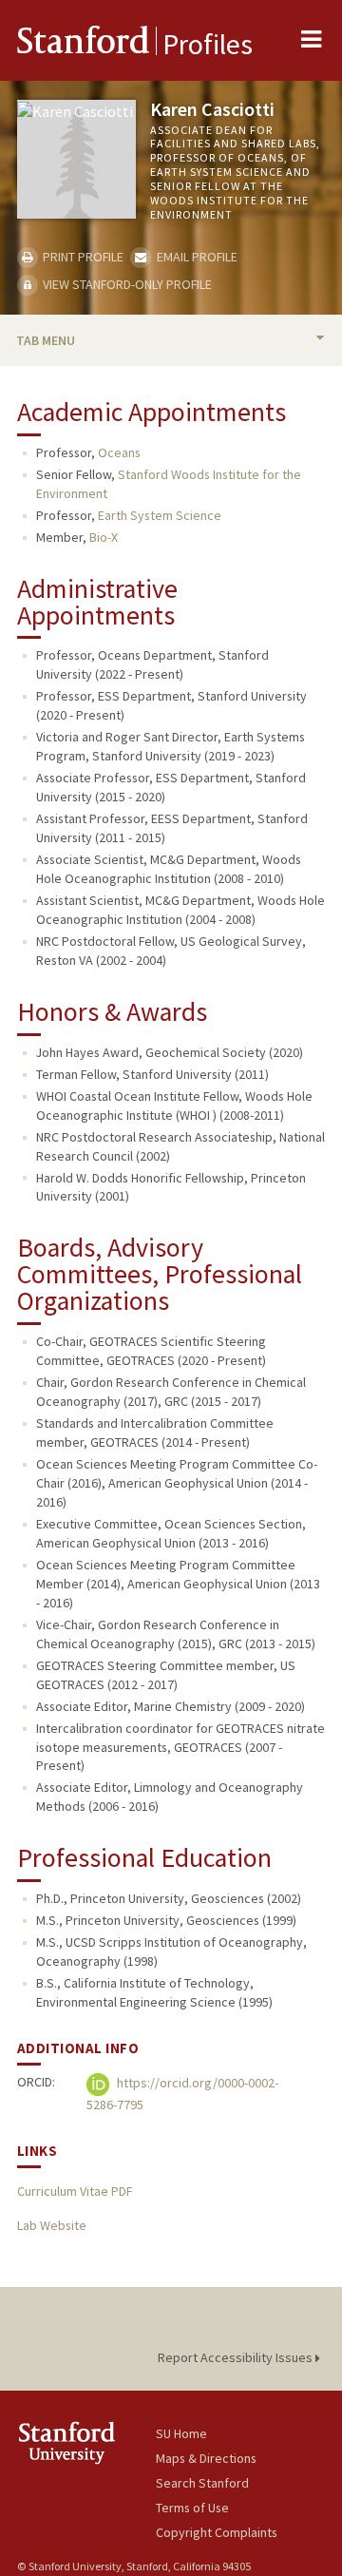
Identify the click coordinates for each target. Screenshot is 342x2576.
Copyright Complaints (217, 2532)
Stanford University (86, 2442)
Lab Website (52, 2225)
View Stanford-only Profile (126, 284)
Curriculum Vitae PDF (75, 2191)
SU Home (181, 2433)
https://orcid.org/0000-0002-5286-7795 (182, 2094)
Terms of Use (192, 2508)
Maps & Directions (206, 2458)
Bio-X (104, 537)
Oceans (119, 452)
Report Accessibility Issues (237, 2357)
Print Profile (82, 257)
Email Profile (195, 257)
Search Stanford (202, 2483)
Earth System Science (160, 515)
